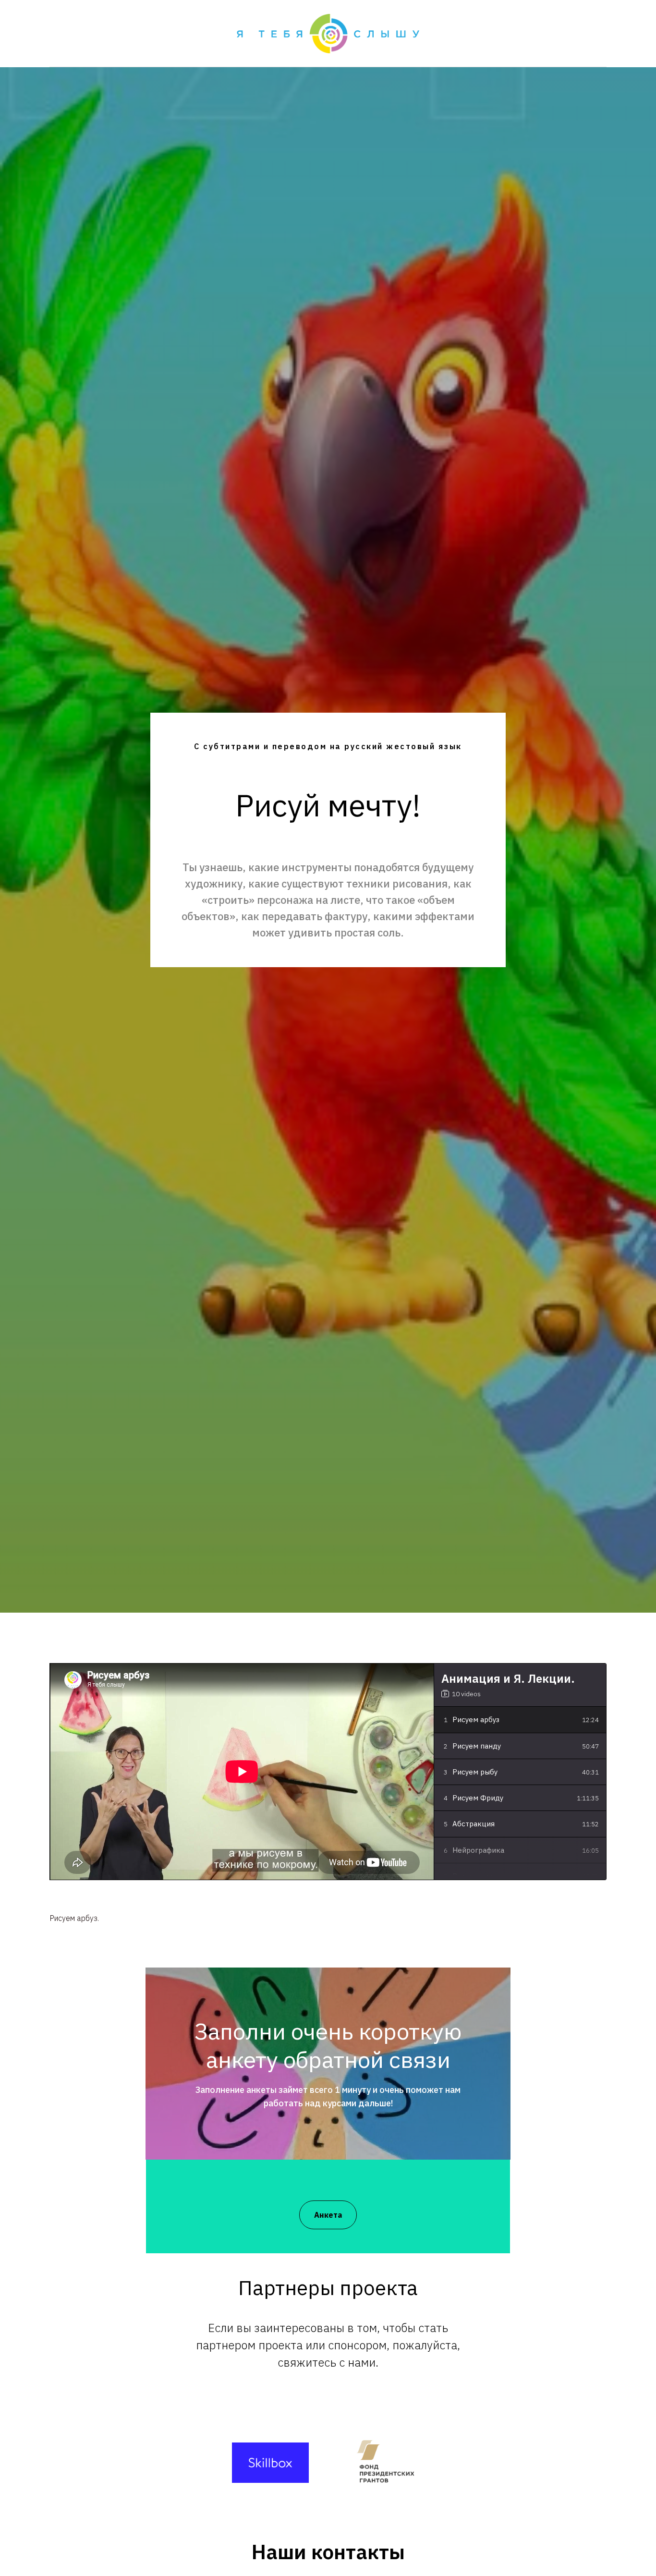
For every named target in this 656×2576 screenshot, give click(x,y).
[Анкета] (328, 2205)
